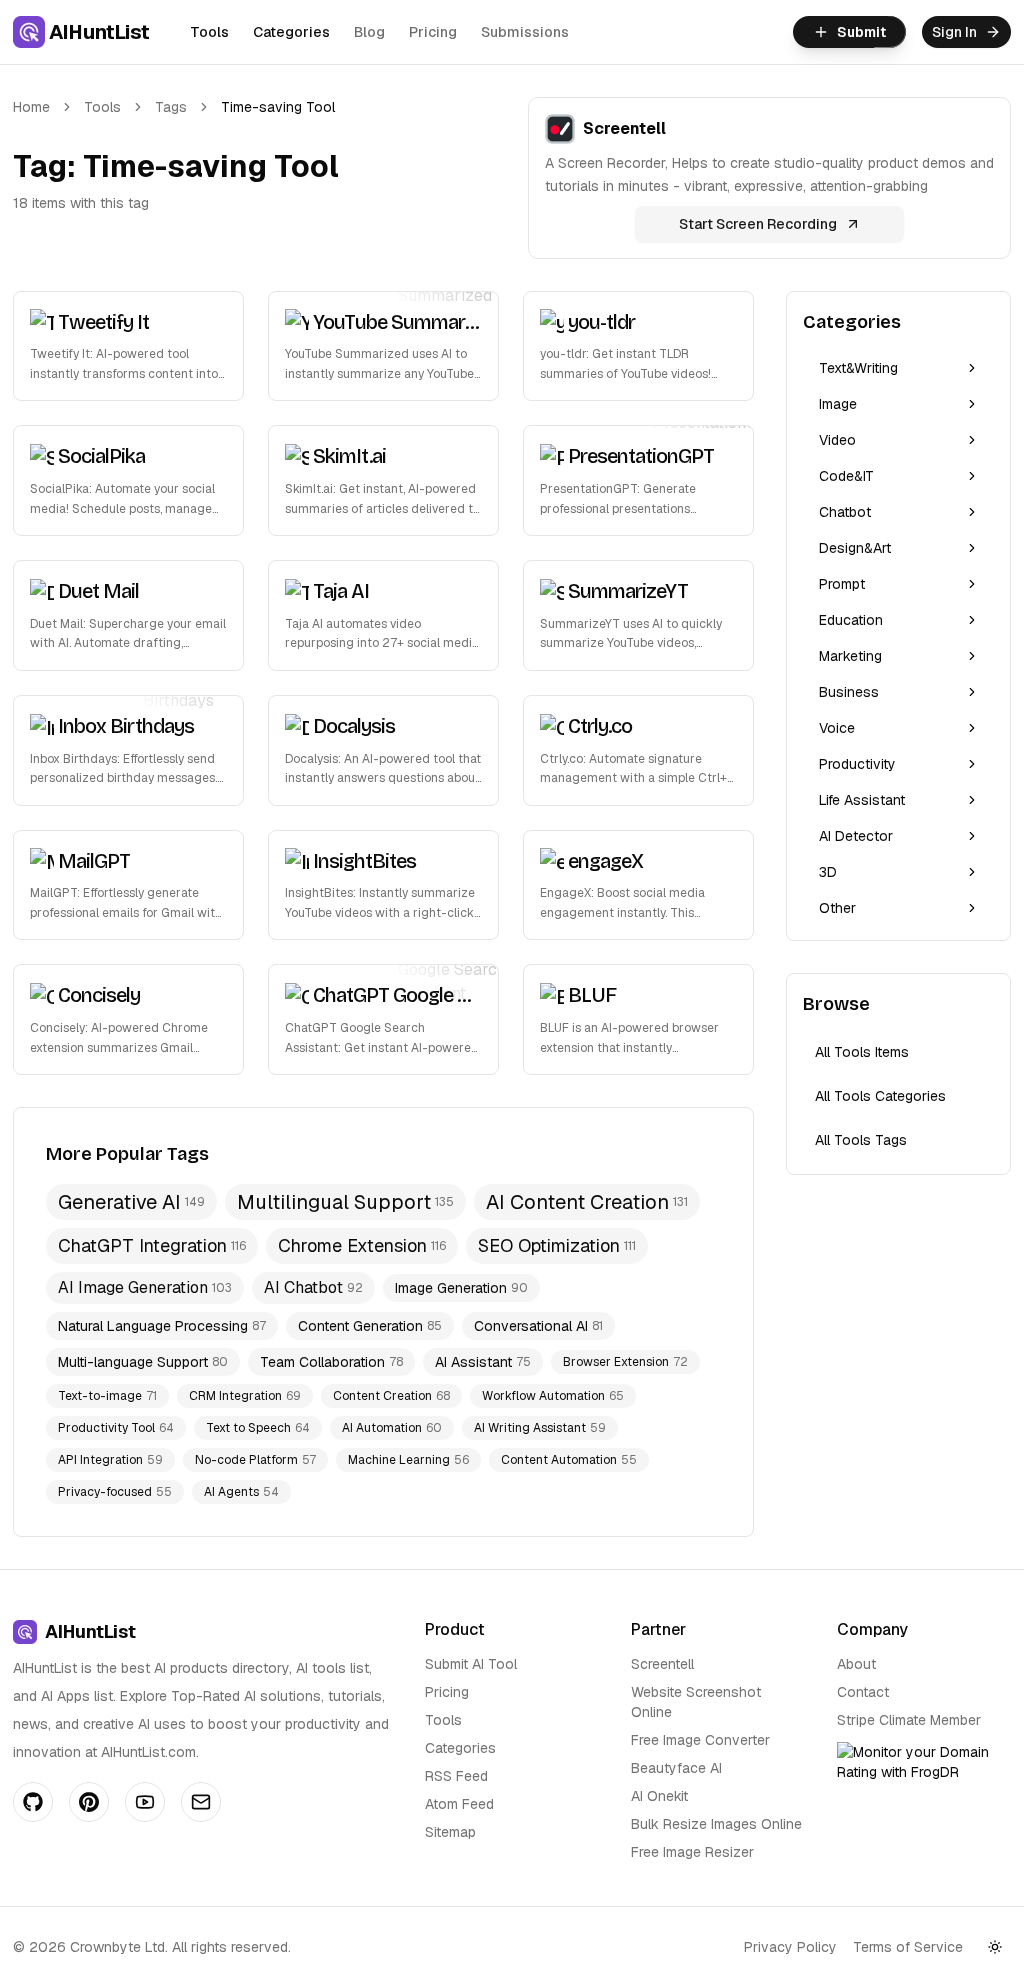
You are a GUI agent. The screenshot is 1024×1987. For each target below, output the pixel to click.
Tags (171, 107)
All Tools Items (862, 1052)
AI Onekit (659, 1796)
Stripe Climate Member (909, 1720)
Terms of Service (908, 1947)
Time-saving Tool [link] (278, 107)
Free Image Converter (700, 1740)
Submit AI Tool (471, 1664)
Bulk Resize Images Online (716, 1824)
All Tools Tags (861, 1140)
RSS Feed (456, 1776)
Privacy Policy (790, 1947)
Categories (291, 32)
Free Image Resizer (692, 1852)
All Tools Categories (880, 1096)
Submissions (525, 32)
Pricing (433, 32)
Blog (369, 32)
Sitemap (450, 1832)
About (856, 1664)
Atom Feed (459, 1804)
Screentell (662, 1664)
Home (31, 107)
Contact (863, 1692)
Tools (209, 32)
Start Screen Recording (758, 224)
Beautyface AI (676, 1768)
